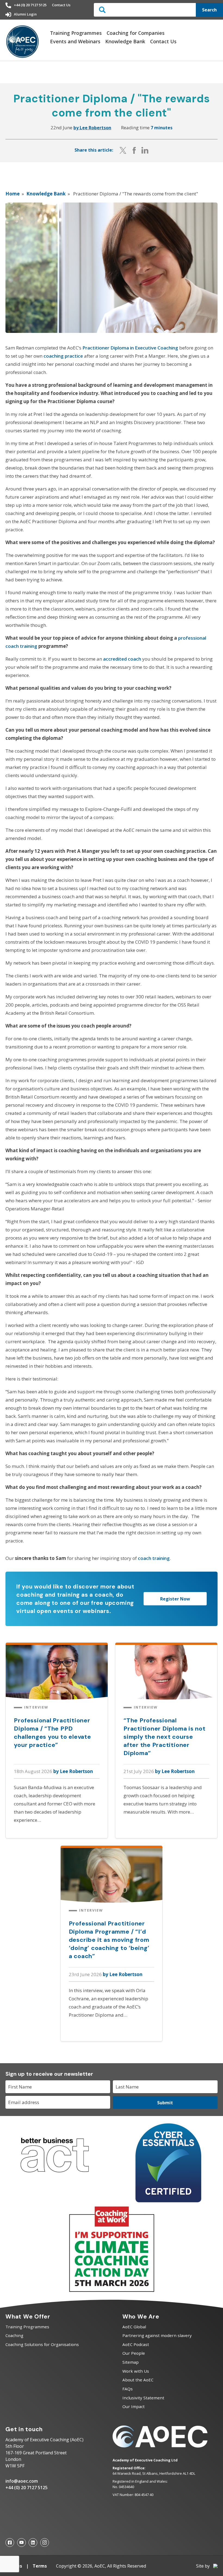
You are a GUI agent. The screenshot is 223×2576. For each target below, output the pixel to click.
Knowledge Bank (125, 41)
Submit (165, 2103)
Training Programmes (76, 33)
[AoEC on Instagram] (45, 2543)
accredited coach (122, 659)
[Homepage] (23, 42)
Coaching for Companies (136, 33)
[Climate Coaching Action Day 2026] (112, 2291)
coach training (154, 1558)
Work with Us (136, 2371)
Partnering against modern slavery (157, 2335)
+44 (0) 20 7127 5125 (30, 5)
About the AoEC (138, 2380)
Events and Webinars (75, 41)
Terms (40, 2566)
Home (13, 194)
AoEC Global (134, 2327)
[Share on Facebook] (134, 150)
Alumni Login (25, 14)
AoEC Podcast (136, 2344)
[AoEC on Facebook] (10, 2543)
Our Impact (134, 2406)
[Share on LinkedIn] (145, 150)
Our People (134, 2353)
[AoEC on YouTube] (21, 2543)
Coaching (14, 2335)
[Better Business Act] (55, 2178)
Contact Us (61, 5)
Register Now (175, 1599)
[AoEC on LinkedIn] (33, 2543)
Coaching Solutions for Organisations (42, 2344)
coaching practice (63, 356)
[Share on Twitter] (123, 150)
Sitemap (131, 2362)
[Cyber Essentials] (168, 2201)
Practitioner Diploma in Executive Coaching (130, 348)
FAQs (128, 2389)
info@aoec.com (22, 2481)
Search (209, 10)
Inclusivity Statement (143, 2398)
